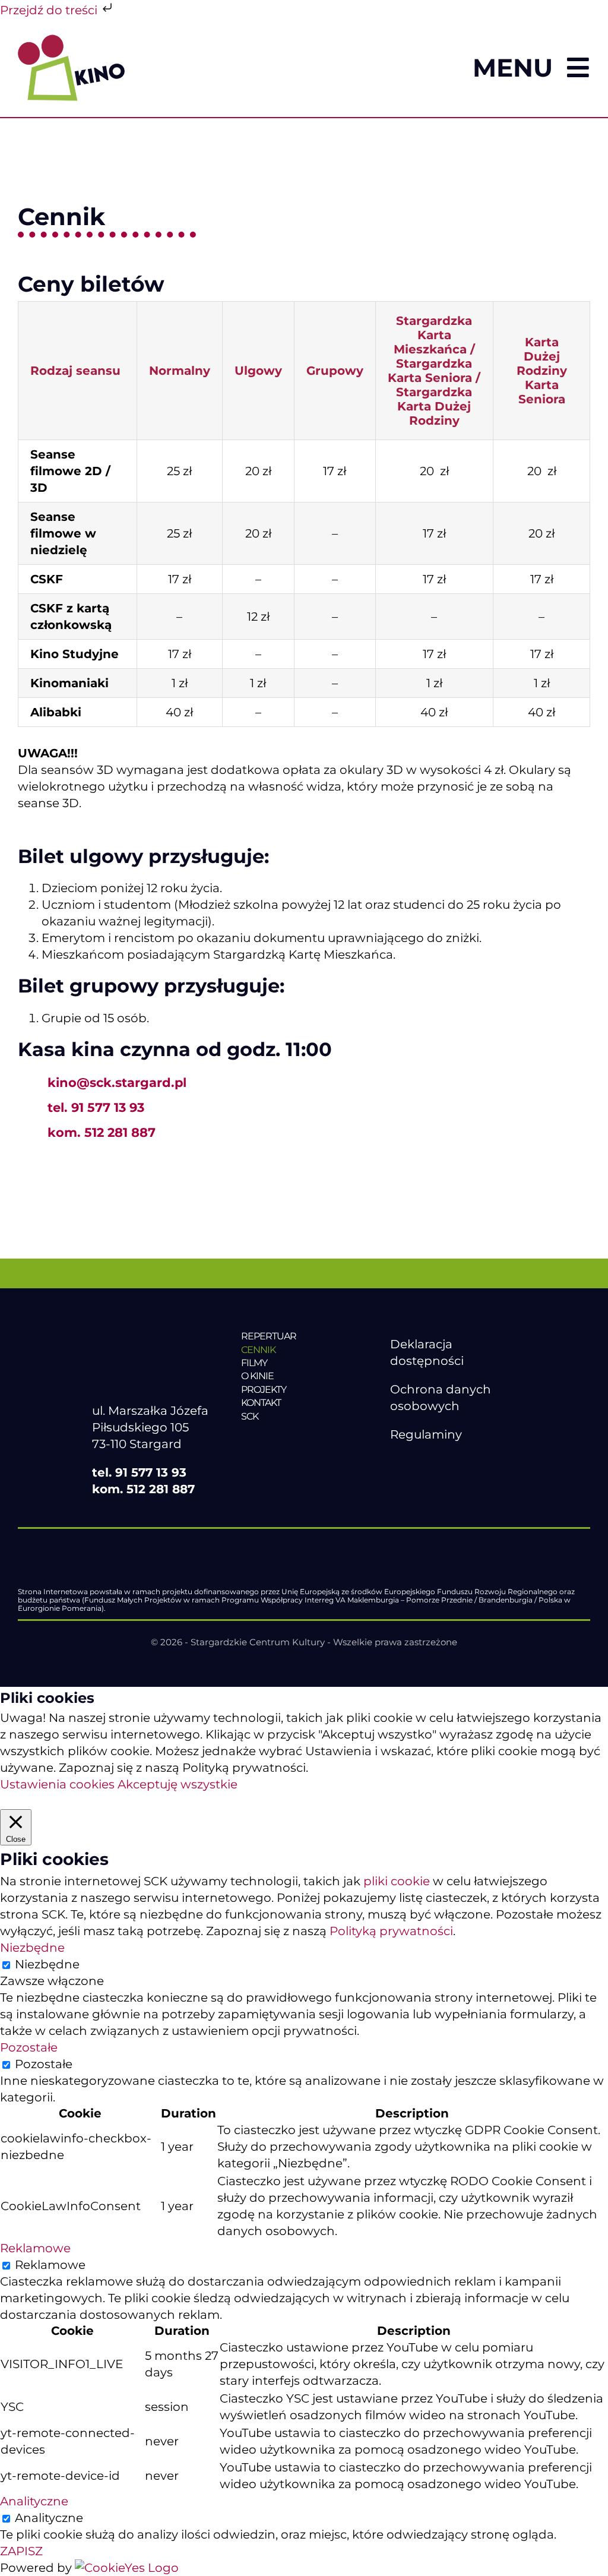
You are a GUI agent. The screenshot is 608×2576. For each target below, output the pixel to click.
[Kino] (71, 40)
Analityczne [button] (34, 2501)
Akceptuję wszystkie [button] (178, 1784)
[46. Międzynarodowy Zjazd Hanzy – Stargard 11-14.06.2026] (304, 1441)
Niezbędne (47, 1964)
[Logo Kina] (145, 1330)
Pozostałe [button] (29, 2047)
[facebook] (397, 1463)
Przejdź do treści (50, 10)
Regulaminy (426, 1434)
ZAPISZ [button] (21, 2551)
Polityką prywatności (391, 1931)
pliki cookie (397, 1881)
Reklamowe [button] (35, 2248)
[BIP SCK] (414, 1483)
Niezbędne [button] (32, 1948)
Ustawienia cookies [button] (57, 1784)
